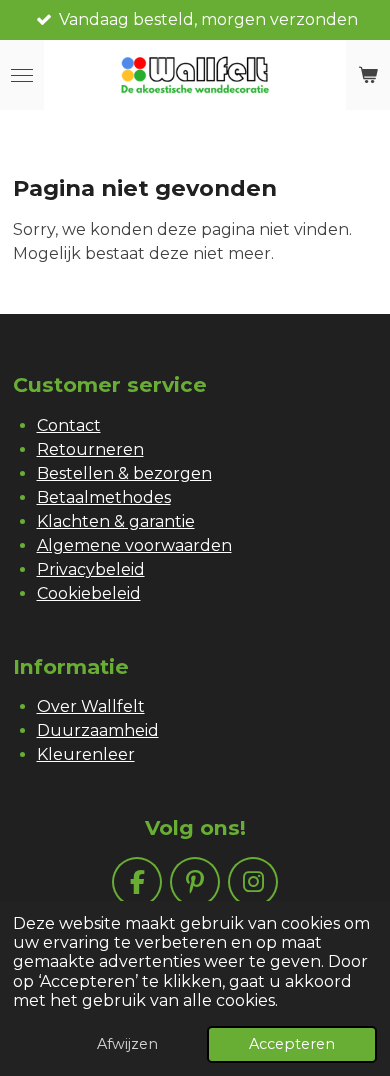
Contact (69, 425)
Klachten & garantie (116, 521)
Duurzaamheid (98, 730)
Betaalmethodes (104, 497)
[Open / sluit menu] (22, 75)
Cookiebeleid (89, 593)
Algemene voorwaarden (134, 545)
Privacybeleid (91, 569)
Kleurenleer (86, 754)
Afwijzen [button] (127, 1044)
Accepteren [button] (292, 1044)
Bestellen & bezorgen (124, 473)
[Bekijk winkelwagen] (368, 75)
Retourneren (90, 449)
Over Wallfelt (91, 706)
